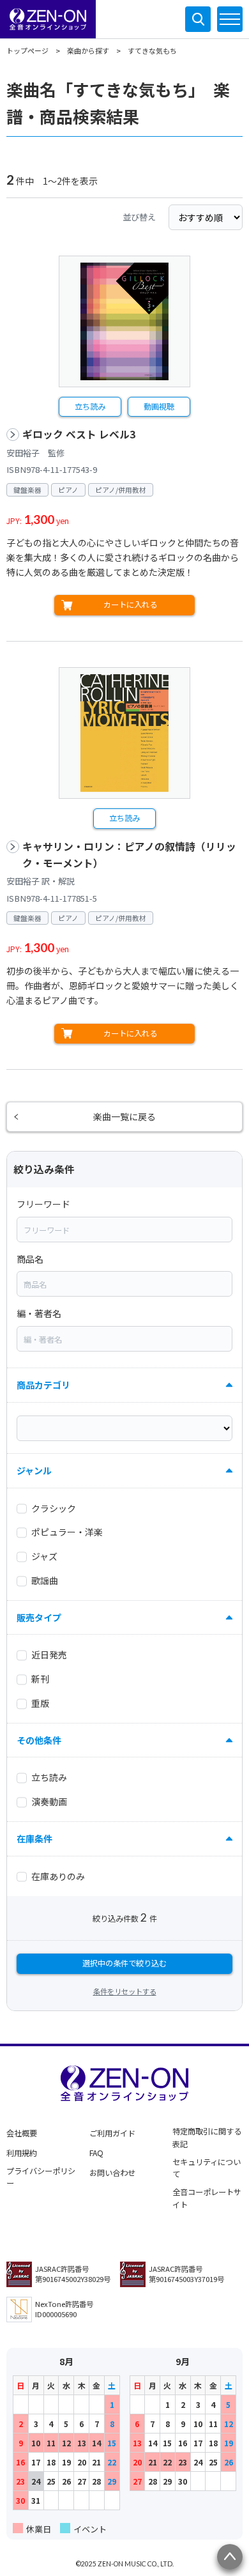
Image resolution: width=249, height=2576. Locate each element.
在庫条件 (34, 1839)
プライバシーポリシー (41, 2177)
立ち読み (90, 406)
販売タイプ (39, 1617)
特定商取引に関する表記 (207, 2138)
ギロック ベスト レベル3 (79, 434)
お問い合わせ (112, 2173)
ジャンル (34, 1470)
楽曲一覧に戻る (124, 1116)
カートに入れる (130, 605)
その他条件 (39, 1740)
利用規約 (22, 2153)
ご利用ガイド (112, 2133)
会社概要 (22, 2133)
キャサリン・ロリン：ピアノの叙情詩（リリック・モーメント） (129, 855)
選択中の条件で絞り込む (124, 1963)
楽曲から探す (88, 50)
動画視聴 (159, 406)
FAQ (96, 2153)
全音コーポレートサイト (207, 2198)
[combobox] (124, 1230)
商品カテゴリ (43, 1385)
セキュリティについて (207, 2168)
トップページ (27, 50)
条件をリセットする (125, 1991)
